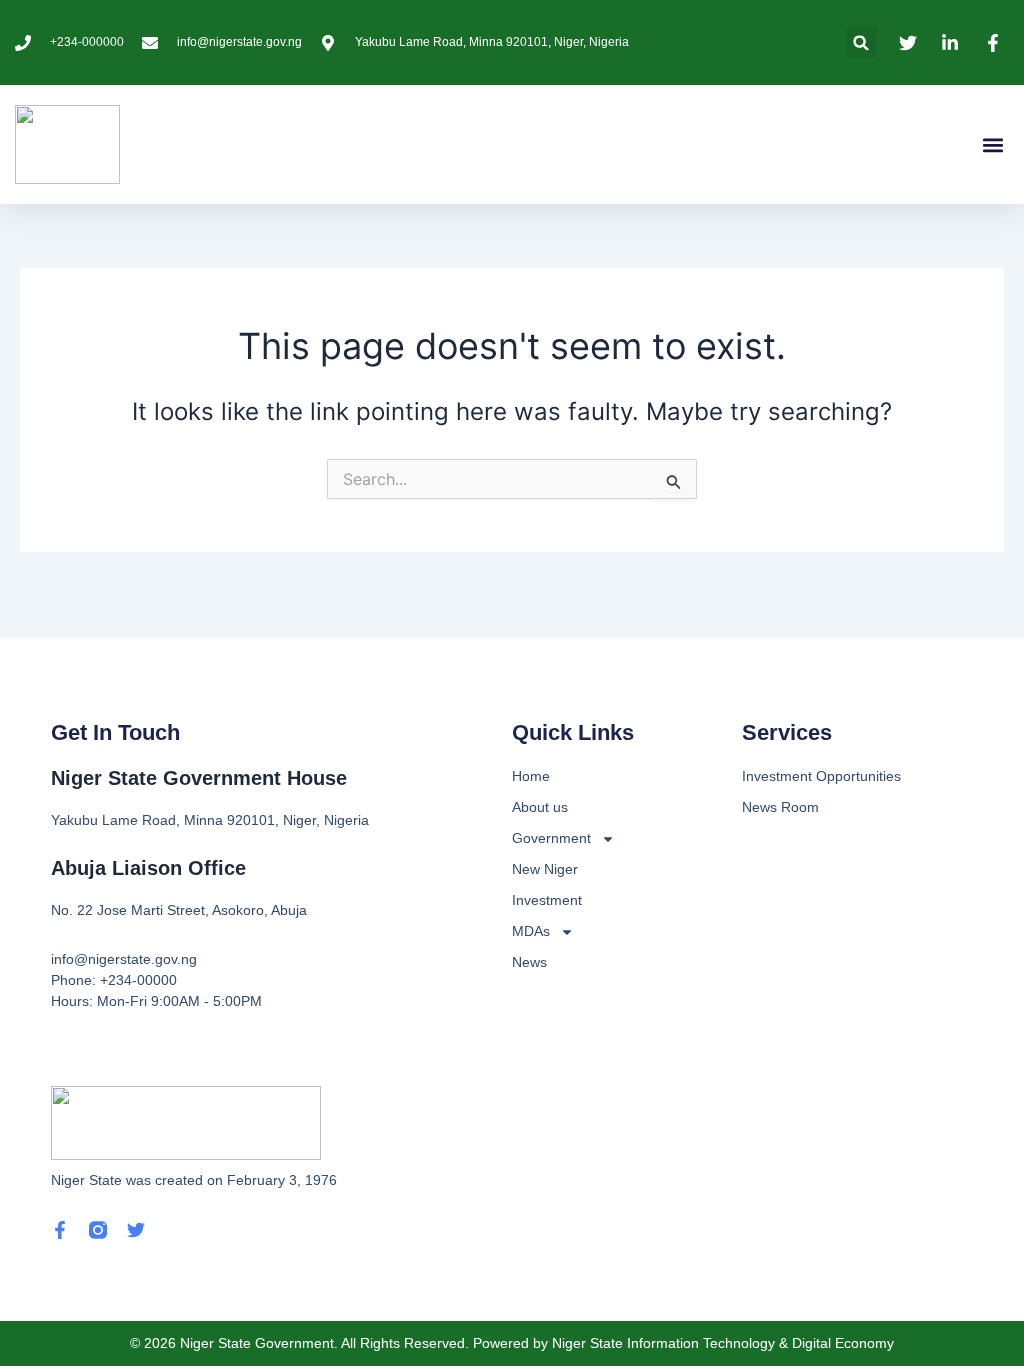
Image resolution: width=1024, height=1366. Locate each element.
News (529, 962)
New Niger (545, 869)
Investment (547, 900)
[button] (861, 42)
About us (540, 807)
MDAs (531, 931)
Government (551, 838)
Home (531, 776)
